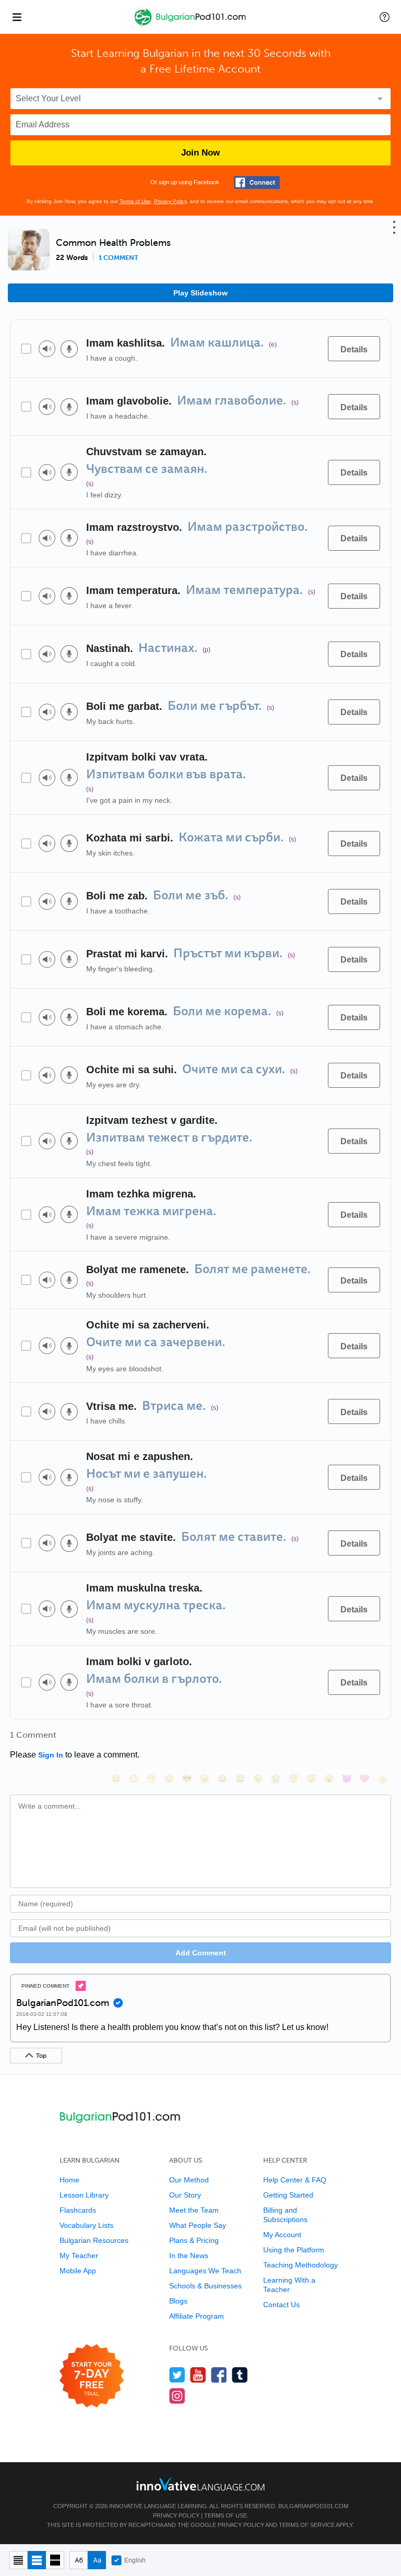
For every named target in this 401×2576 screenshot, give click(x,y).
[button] (385, 17)
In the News (189, 2256)
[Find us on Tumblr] (240, 2375)
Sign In (51, 1755)
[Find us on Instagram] (177, 2396)
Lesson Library (84, 2195)
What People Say (198, 2225)
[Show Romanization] (97, 2560)
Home (69, 2180)
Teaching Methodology (300, 2265)
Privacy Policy (170, 201)
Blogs (178, 2301)
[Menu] (17, 17)
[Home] (191, 24)
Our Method (189, 2180)
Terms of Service (307, 2525)
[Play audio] (47, 349)
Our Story (185, 2195)
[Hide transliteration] (79, 2560)
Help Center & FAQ (295, 2180)
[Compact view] (19, 2560)
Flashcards (78, 2210)
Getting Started (288, 2195)
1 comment (119, 258)
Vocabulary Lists (86, 2225)
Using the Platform (294, 2250)
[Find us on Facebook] (219, 2375)
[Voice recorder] (69, 349)
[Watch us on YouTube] (198, 2375)
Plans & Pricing (194, 2240)
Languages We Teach (205, 2271)
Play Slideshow (200, 293)
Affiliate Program (197, 2316)
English (135, 2560)
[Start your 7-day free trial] (92, 2376)
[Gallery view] (55, 2560)
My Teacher (79, 2256)
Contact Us (281, 2305)
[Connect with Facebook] (257, 182)
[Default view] (37, 2560)
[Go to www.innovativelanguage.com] (200, 2484)
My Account (282, 2235)
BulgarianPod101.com (313, 2506)
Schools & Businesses (205, 2286)
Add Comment (201, 1953)
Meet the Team (194, 2210)
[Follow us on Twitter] (177, 2375)
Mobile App (78, 2271)
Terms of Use (135, 201)
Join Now (200, 153)
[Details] (354, 349)
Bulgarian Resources (94, 2240)
